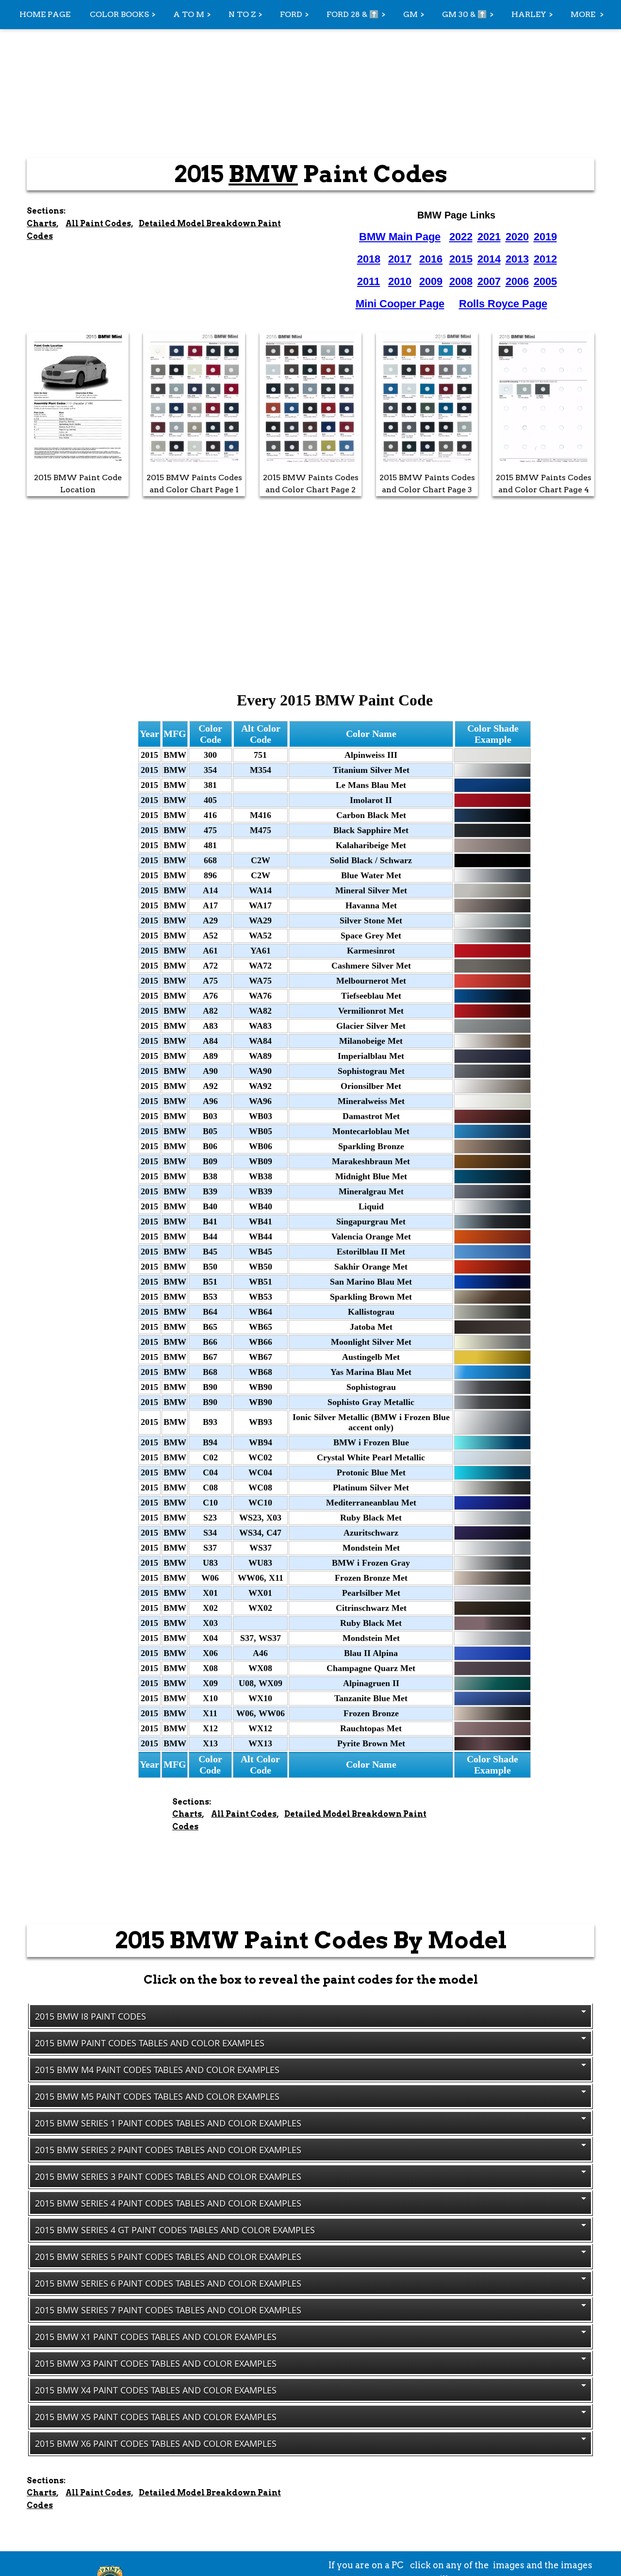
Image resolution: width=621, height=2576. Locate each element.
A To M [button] (189, 14)
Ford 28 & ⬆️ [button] (353, 14)
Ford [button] (291, 14)
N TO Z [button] (242, 14)
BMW (263, 174)
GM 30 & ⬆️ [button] (465, 14)
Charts (41, 224)
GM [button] (410, 14)
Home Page (45, 14)
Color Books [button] (119, 14)
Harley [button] (529, 14)
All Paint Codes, (99, 224)
